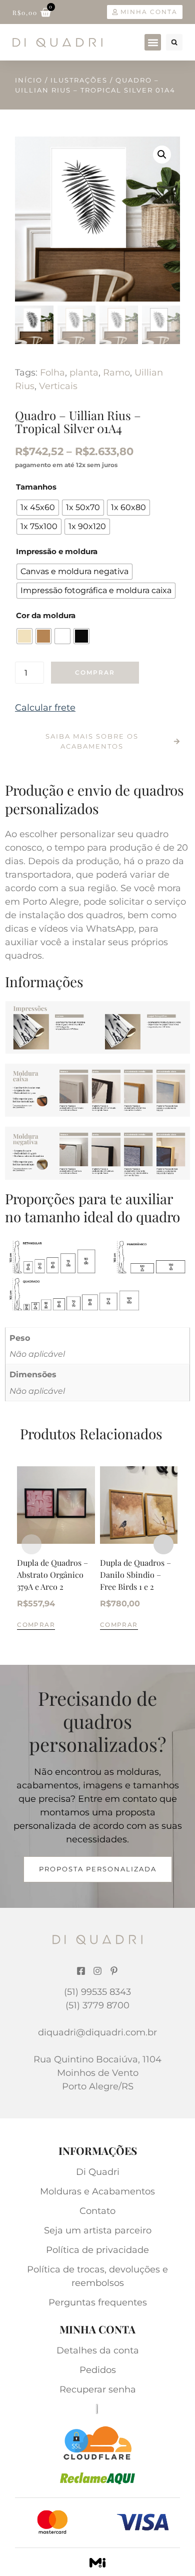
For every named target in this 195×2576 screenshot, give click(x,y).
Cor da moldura (46, 615)
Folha (52, 373)
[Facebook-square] (81, 1971)
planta (84, 373)
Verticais (58, 386)
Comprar (95, 672)
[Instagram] (97, 1971)
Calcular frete (45, 708)
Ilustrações (79, 80)
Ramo (116, 373)
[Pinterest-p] (114, 1971)
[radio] (38, 508)
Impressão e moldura (57, 551)
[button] (153, 42)
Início (29, 80)
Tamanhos (36, 487)
